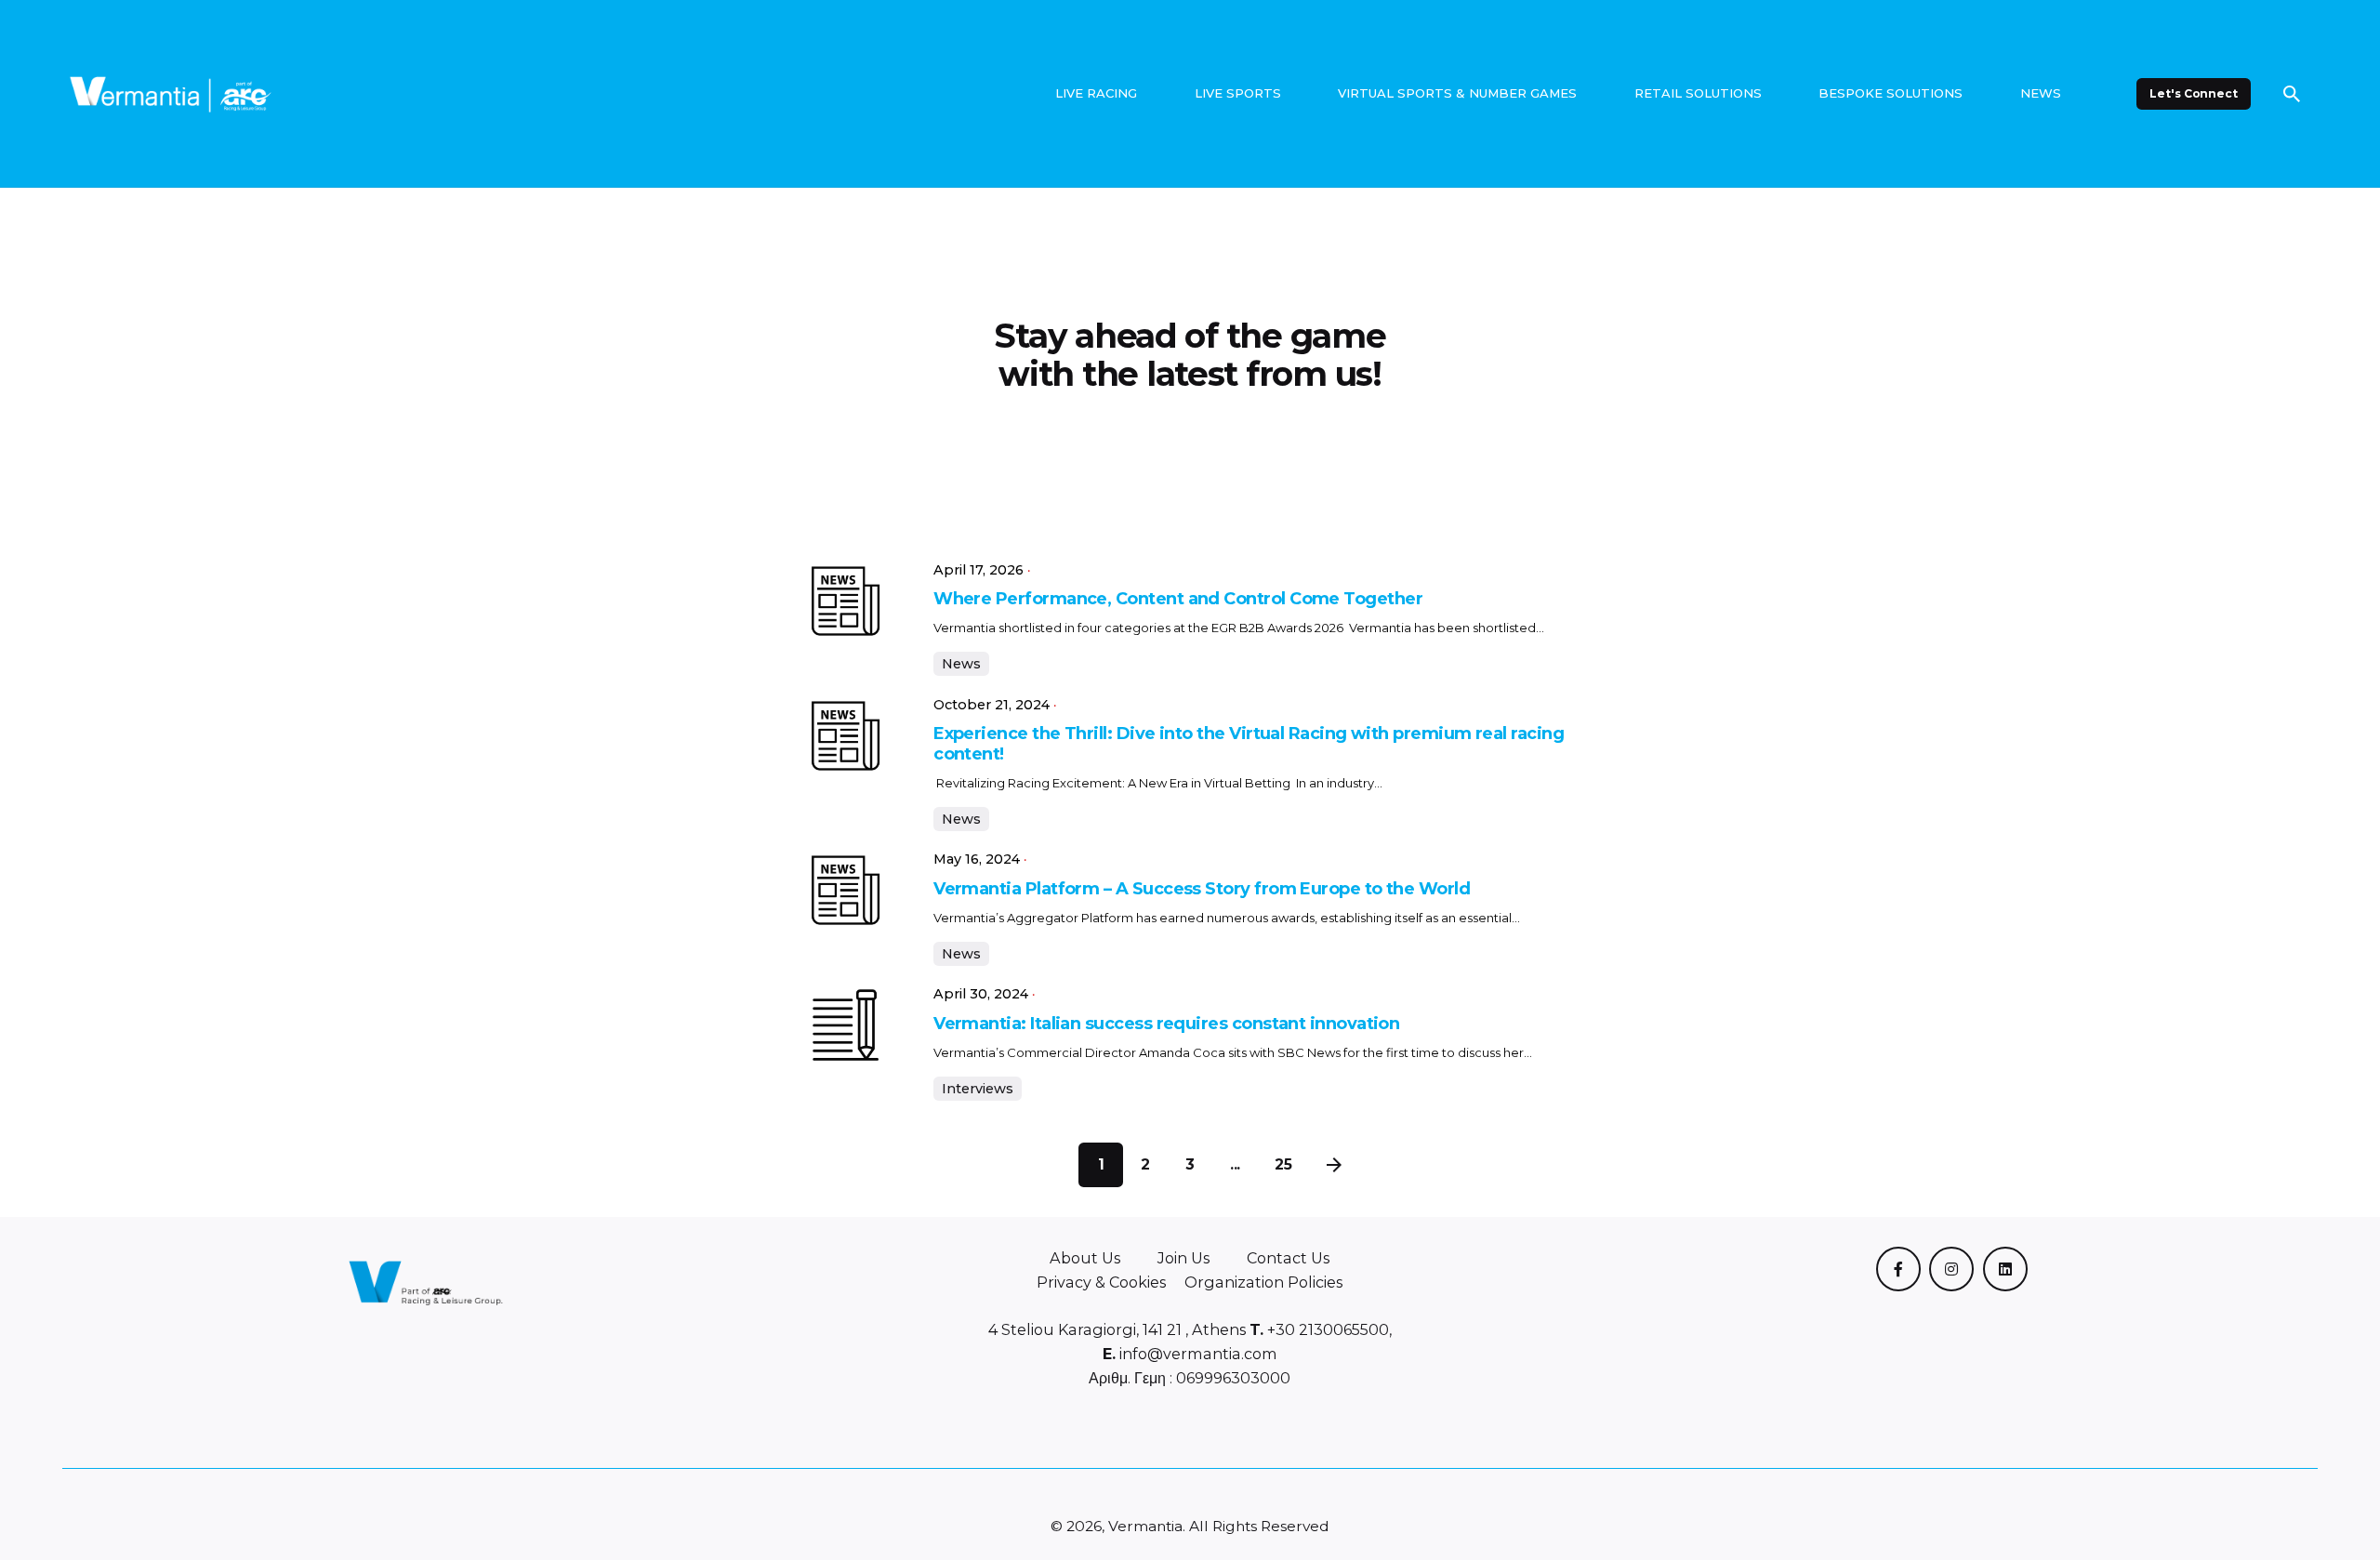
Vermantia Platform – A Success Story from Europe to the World (1202, 889)
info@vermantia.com (1197, 1354)
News (961, 664)
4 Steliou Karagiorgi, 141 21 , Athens (1117, 1329)
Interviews (978, 1089)
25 (1283, 1164)
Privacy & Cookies (1101, 1282)
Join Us (1183, 1258)
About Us (1085, 1258)
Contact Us (1288, 1258)
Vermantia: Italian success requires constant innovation (1166, 1024)
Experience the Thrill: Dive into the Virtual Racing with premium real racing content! (1249, 744)
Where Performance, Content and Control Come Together (1180, 599)
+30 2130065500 (1326, 1329)
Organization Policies (1263, 1282)
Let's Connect (2193, 93)
